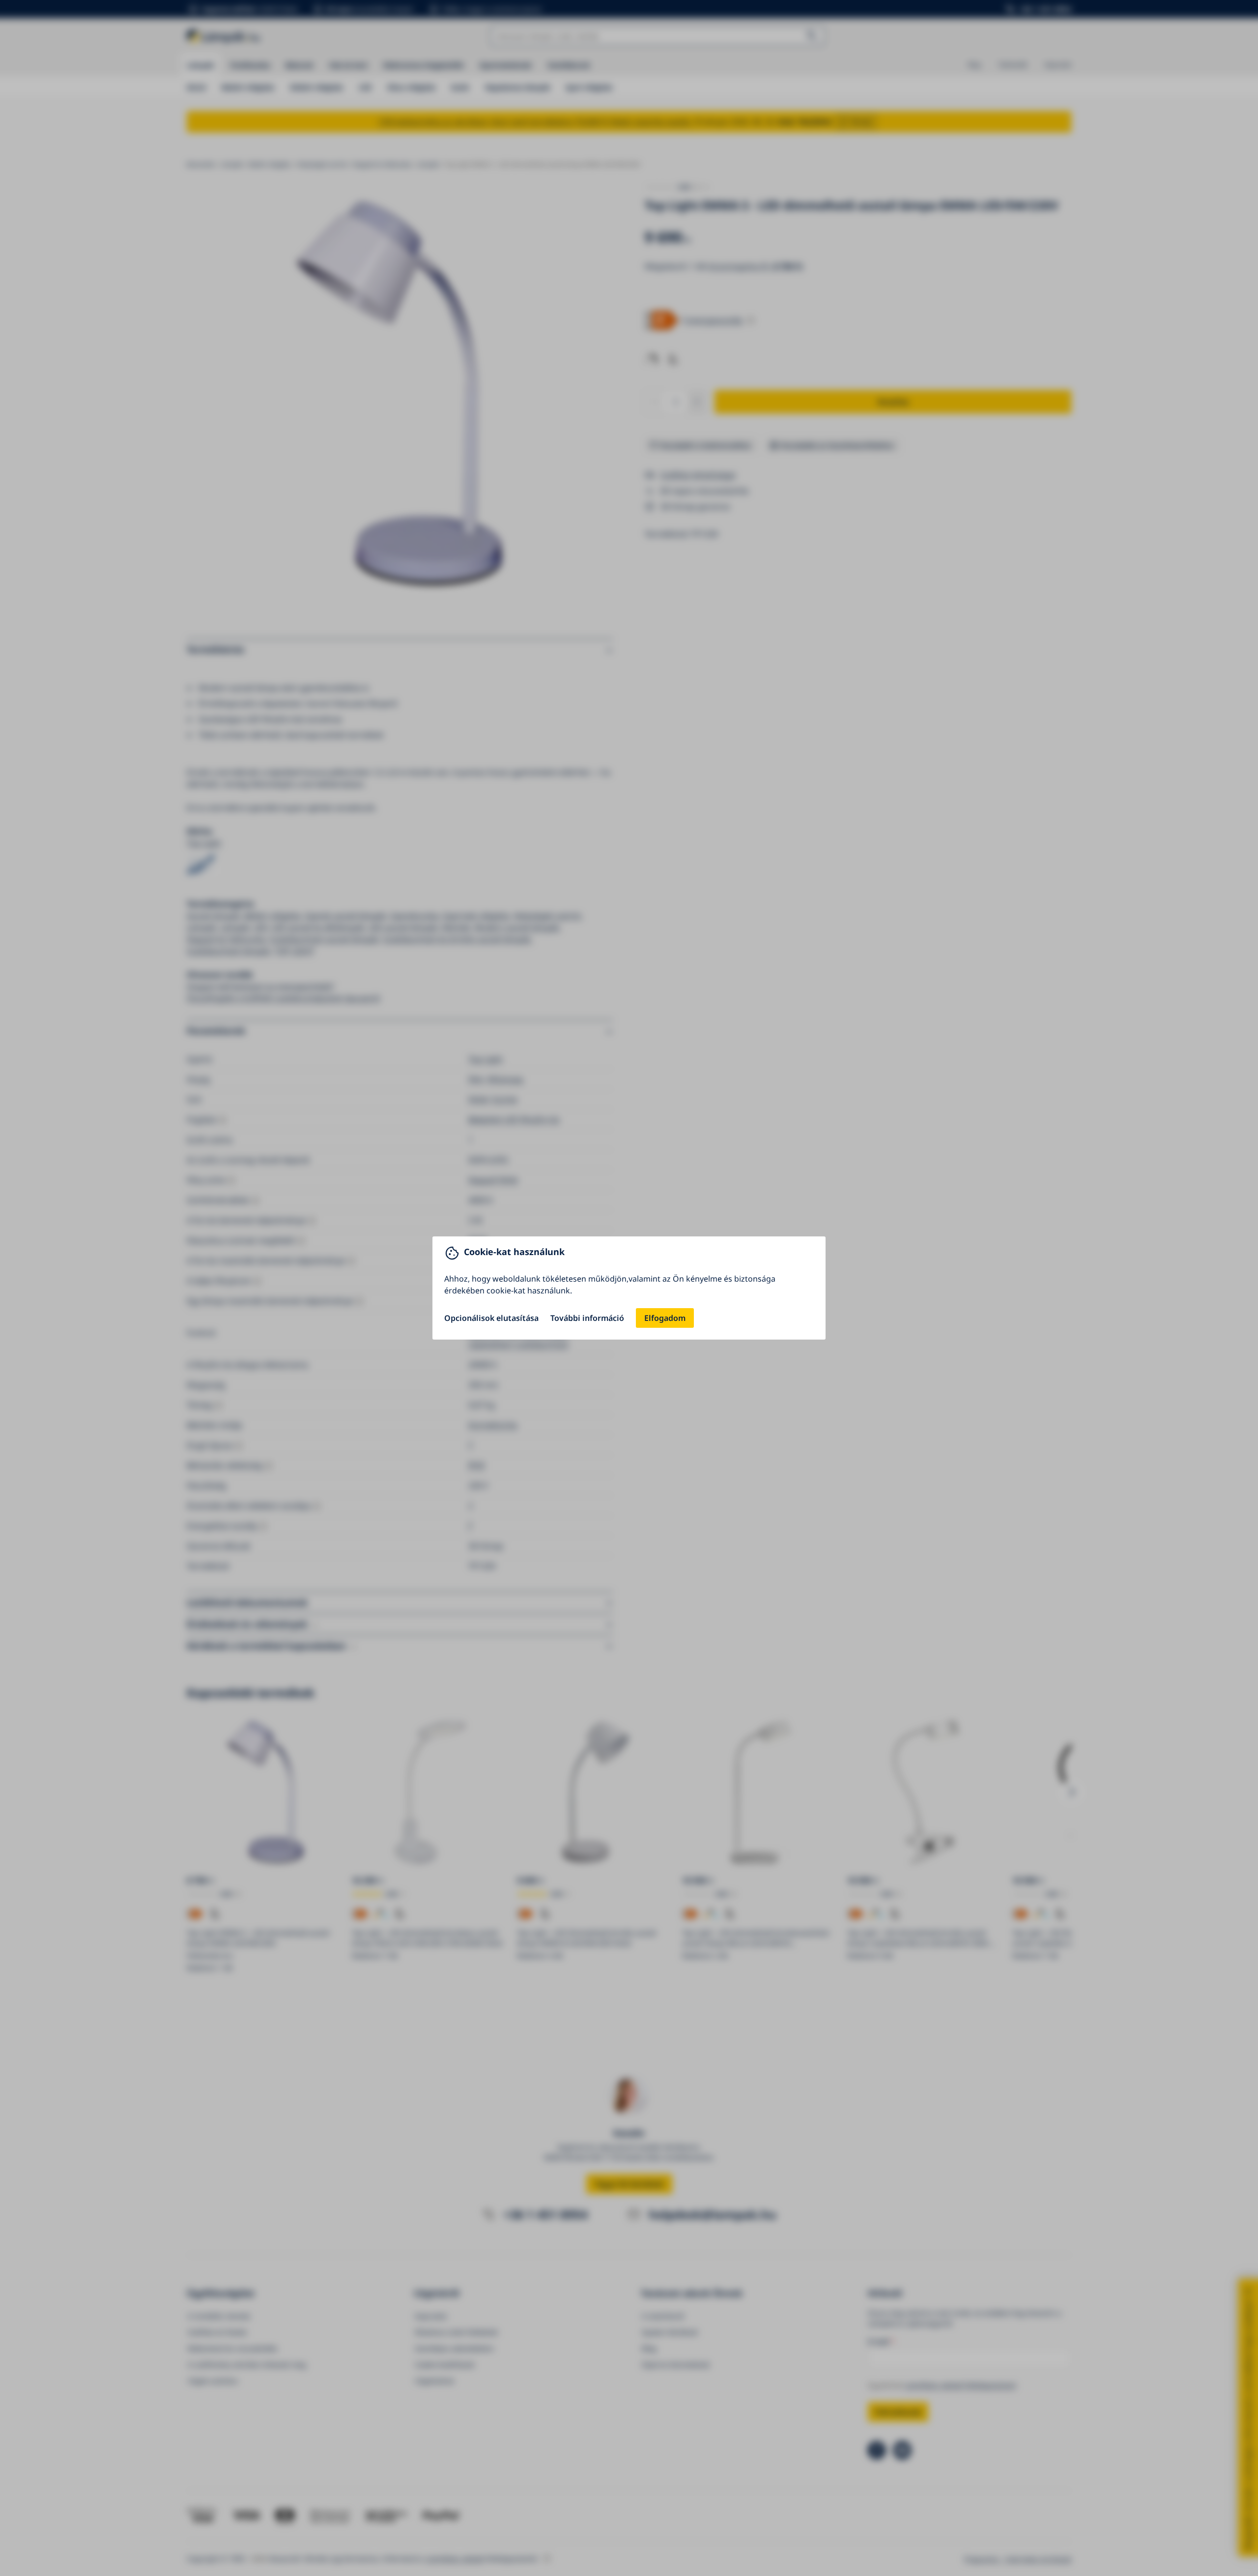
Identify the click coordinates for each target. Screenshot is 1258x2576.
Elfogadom (665, 1318)
